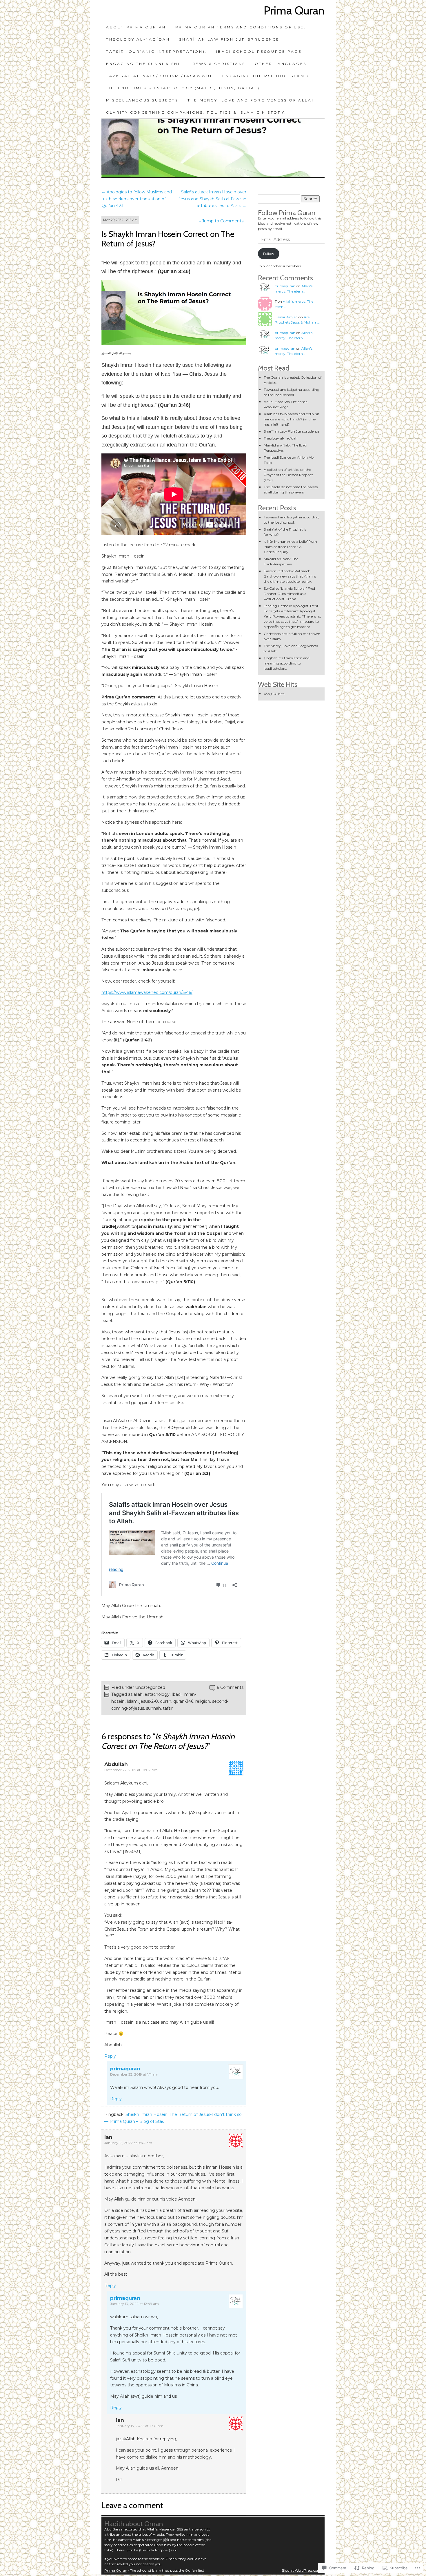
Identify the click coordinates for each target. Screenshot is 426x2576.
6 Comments (230, 1687)
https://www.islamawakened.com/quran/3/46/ (147, 992)
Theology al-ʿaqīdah (138, 39)
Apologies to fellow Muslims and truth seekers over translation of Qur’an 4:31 (137, 199)
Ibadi (176, 1694)
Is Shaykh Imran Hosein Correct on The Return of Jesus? (168, 239)
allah (138, 1694)
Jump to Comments (221, 221)
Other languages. (282, 64)
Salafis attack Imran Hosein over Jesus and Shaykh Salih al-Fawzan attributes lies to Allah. (212, 199)
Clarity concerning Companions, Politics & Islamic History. (196, 112)
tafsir (168, 1708)
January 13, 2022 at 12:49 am (134, 2304)
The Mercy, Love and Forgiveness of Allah (251, 100)
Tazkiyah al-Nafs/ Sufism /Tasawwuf (160, 76)
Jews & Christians (219, 64)
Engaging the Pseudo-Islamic (266, 76)
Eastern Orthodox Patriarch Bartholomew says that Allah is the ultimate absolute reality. (290, 576)
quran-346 (183, 1701)
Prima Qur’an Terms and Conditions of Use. (241, 27)
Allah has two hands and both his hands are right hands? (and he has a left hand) (292, 419)
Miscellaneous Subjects (142, 100)
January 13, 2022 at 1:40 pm (140, 2426)
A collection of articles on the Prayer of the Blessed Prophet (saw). (288, 475)
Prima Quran (294, 10)
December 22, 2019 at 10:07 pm (131, 1770)
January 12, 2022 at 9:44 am (128, 2143)
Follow (269, 254)
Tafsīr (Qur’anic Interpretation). (156, 51)
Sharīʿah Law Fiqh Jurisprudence (229, 39)
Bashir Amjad (286, 317)
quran (166, 1701)
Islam (132, 1701)
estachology (157, 1694)
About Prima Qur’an (136, 27)
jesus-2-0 (149, 1701)
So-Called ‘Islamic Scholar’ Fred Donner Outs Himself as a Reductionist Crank (289, 594)
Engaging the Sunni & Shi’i (145, 64)
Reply (110, 2056)
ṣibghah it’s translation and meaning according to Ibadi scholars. (287, 663)
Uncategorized (150, 1687)
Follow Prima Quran (287, 213)
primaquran (125, 2069)
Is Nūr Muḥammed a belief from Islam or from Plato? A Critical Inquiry (290, 547)
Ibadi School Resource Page (259, 51)
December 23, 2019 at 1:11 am (134, 2074)
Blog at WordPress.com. (302, 2570)
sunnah (153, 1708)
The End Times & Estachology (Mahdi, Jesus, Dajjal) (183, 88)
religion (203, 1701)
